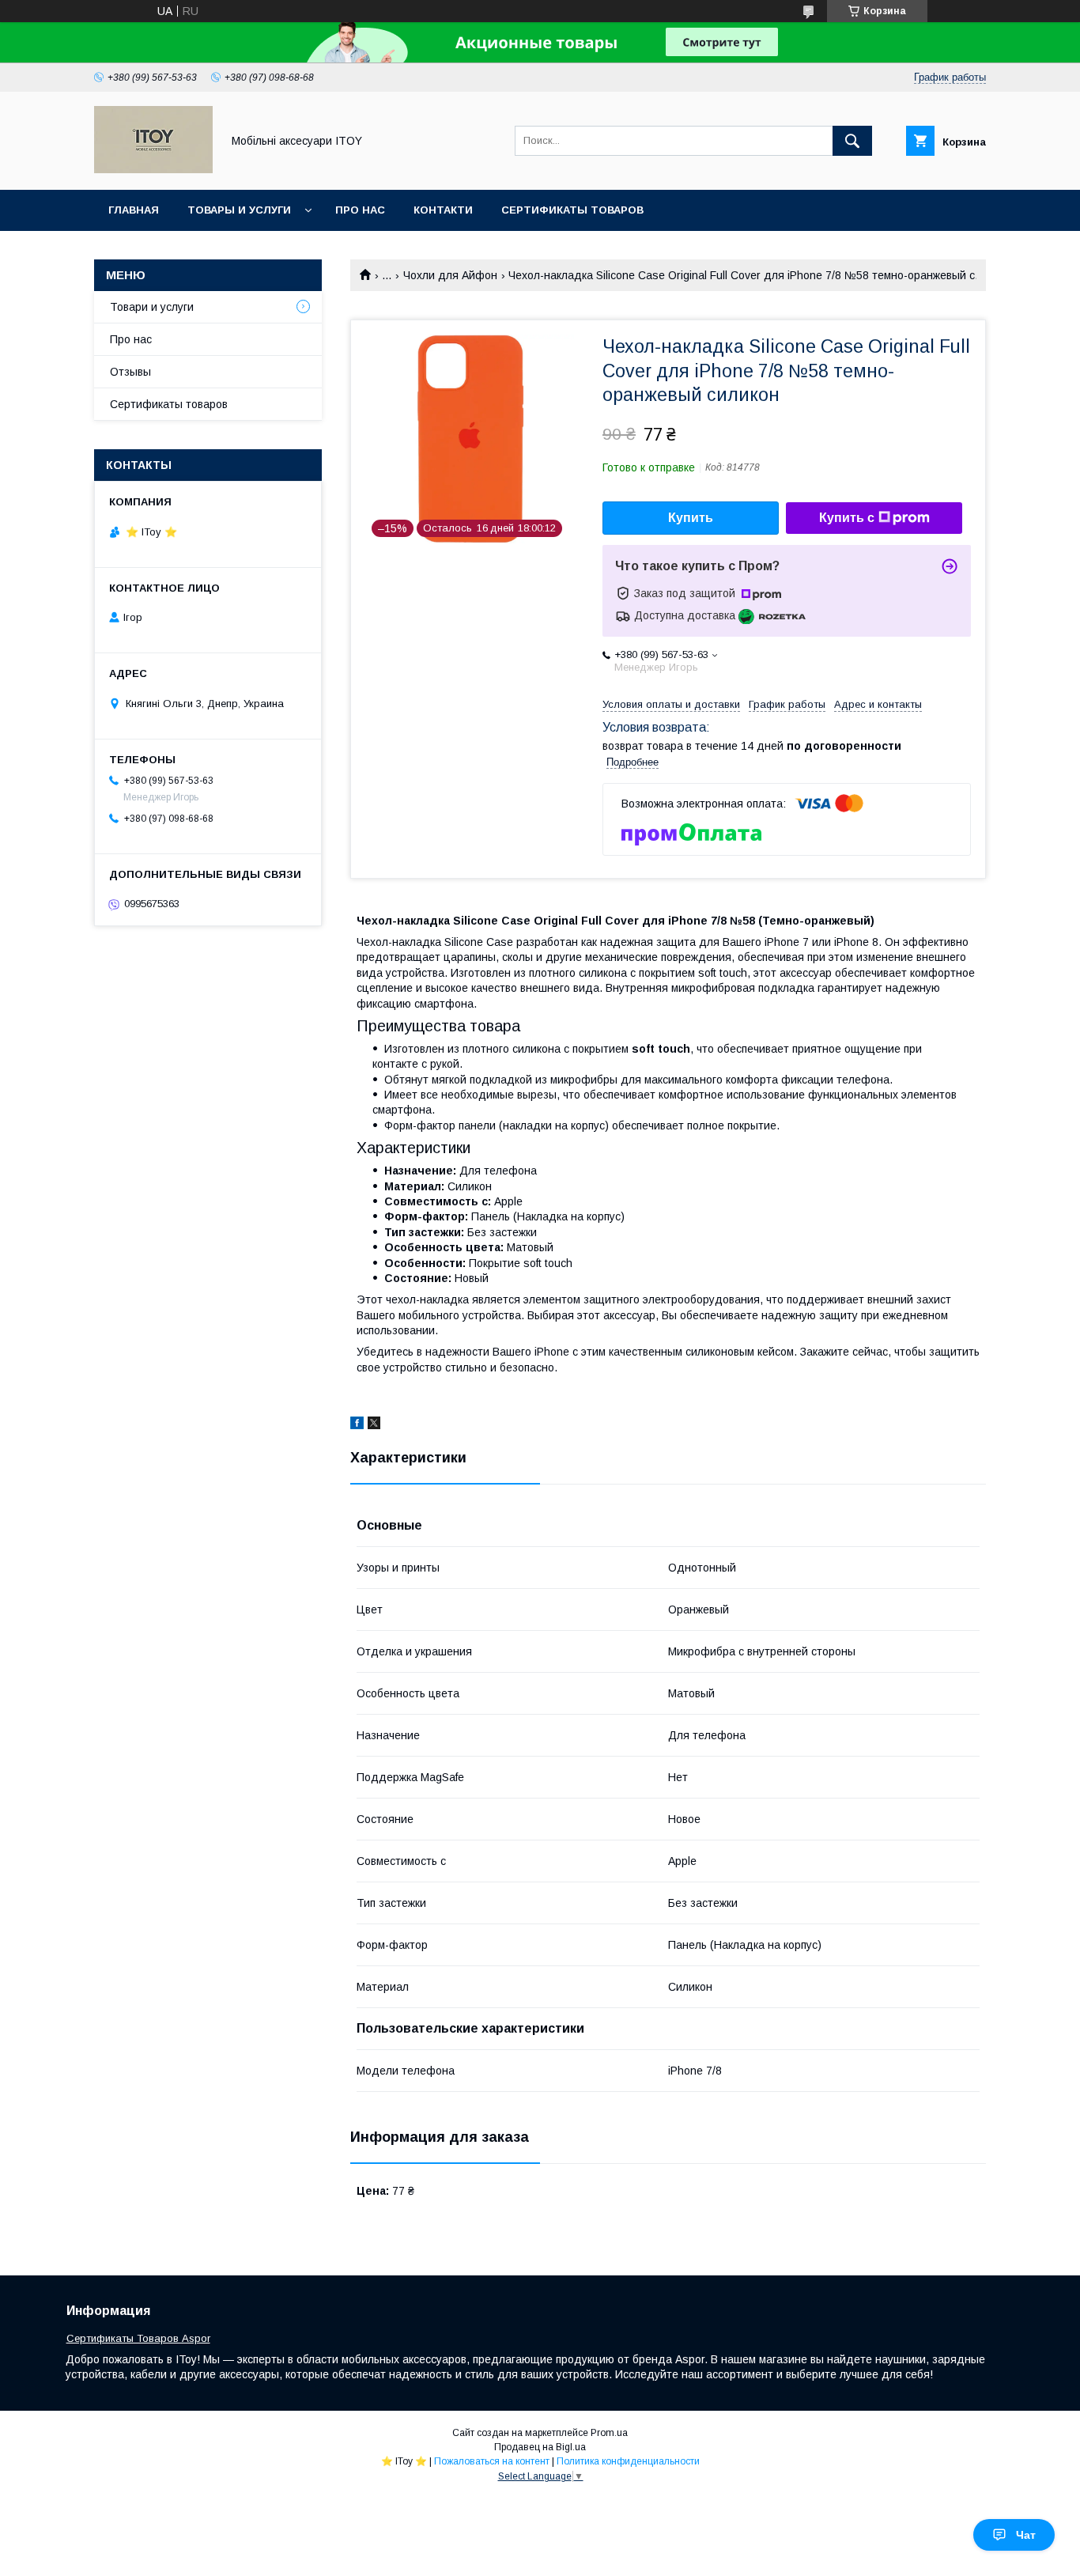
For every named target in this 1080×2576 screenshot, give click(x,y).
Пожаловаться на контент (492, 2461)
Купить (691, 518)
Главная (134, 210)
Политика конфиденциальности (628, 2461)
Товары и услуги (239, 210)
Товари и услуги (152, 307)
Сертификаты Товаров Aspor (138, 2338)
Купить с (847, 518)
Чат (1026, 2535)
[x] (374, 1425)
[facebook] (357, 1425)
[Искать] (852, 141)
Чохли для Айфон (450, 275)
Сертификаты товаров (572, 210)
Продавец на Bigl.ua (540, 2447)
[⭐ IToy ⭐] (153, 169)
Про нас (360, 210)
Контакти (443, 210)
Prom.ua (609, 2433)
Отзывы (130, 372)
